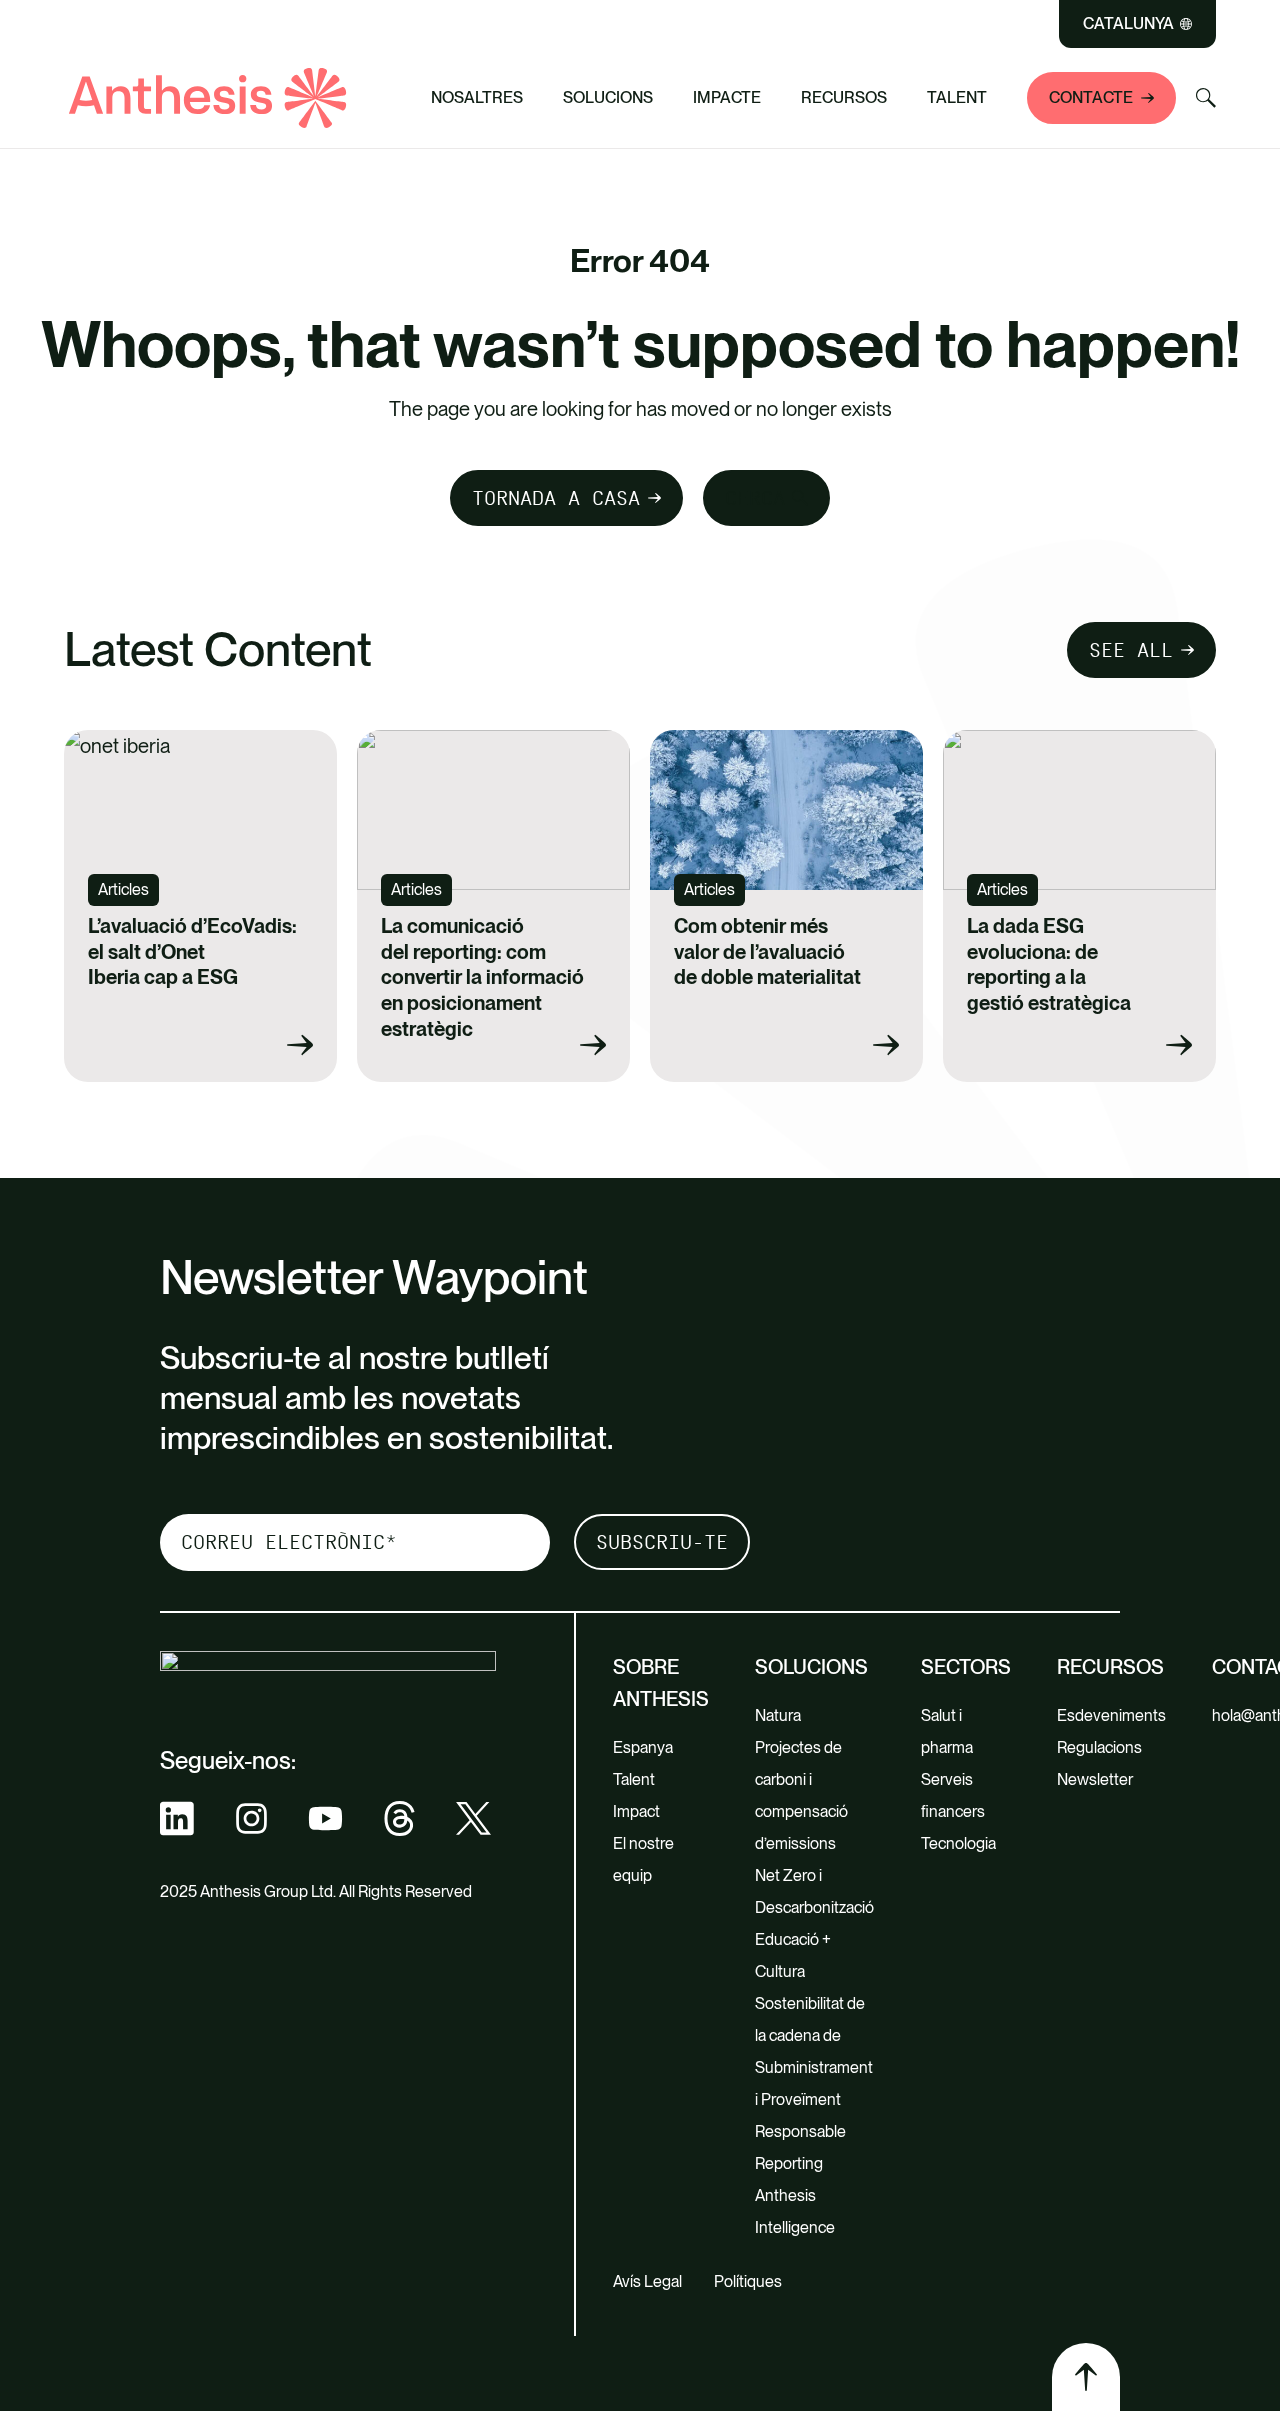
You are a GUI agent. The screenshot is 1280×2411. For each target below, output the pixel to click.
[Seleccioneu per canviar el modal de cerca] (1206, 98)
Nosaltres (477, 97)
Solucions (608, 97)
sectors (966, 1667)
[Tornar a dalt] (1086, 2377)
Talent (957, 97)
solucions (811, 1667)
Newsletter (1095, 1779)
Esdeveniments (1111, 1715)
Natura (778, 1715)
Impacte (727, 97)
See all (1131, 650)
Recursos (844, 97)
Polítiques (748, 2281)
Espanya (643, 1747)
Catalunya (1128, 24)
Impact (636, 1811)
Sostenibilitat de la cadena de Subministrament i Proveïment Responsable (814, 2067)
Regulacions (1099, 1747)
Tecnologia (958, 1843)
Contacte (1091, 97)
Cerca (755, 498)
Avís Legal (647, 2281)
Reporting (789, 2163)
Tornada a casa (556, 498)
